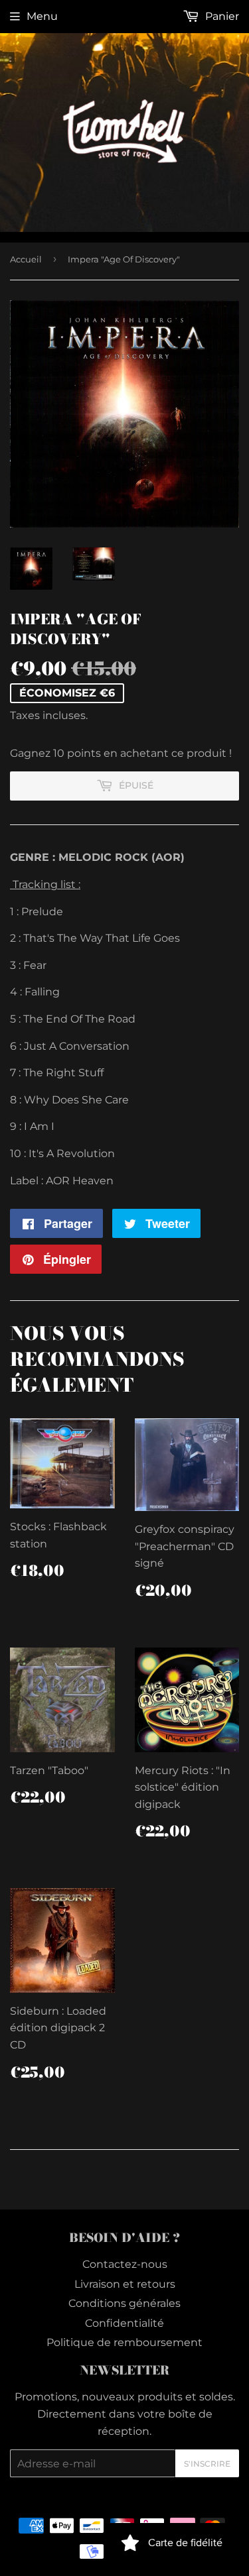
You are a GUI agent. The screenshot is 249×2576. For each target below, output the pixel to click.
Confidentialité (124, 2323)
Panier (221, 16)
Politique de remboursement (124, 2342)
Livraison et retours (125, 2284)
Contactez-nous (125, 2264)
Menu (42, 16)
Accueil (26, 259)
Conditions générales (124, 2303)
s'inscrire (207, 2464)
